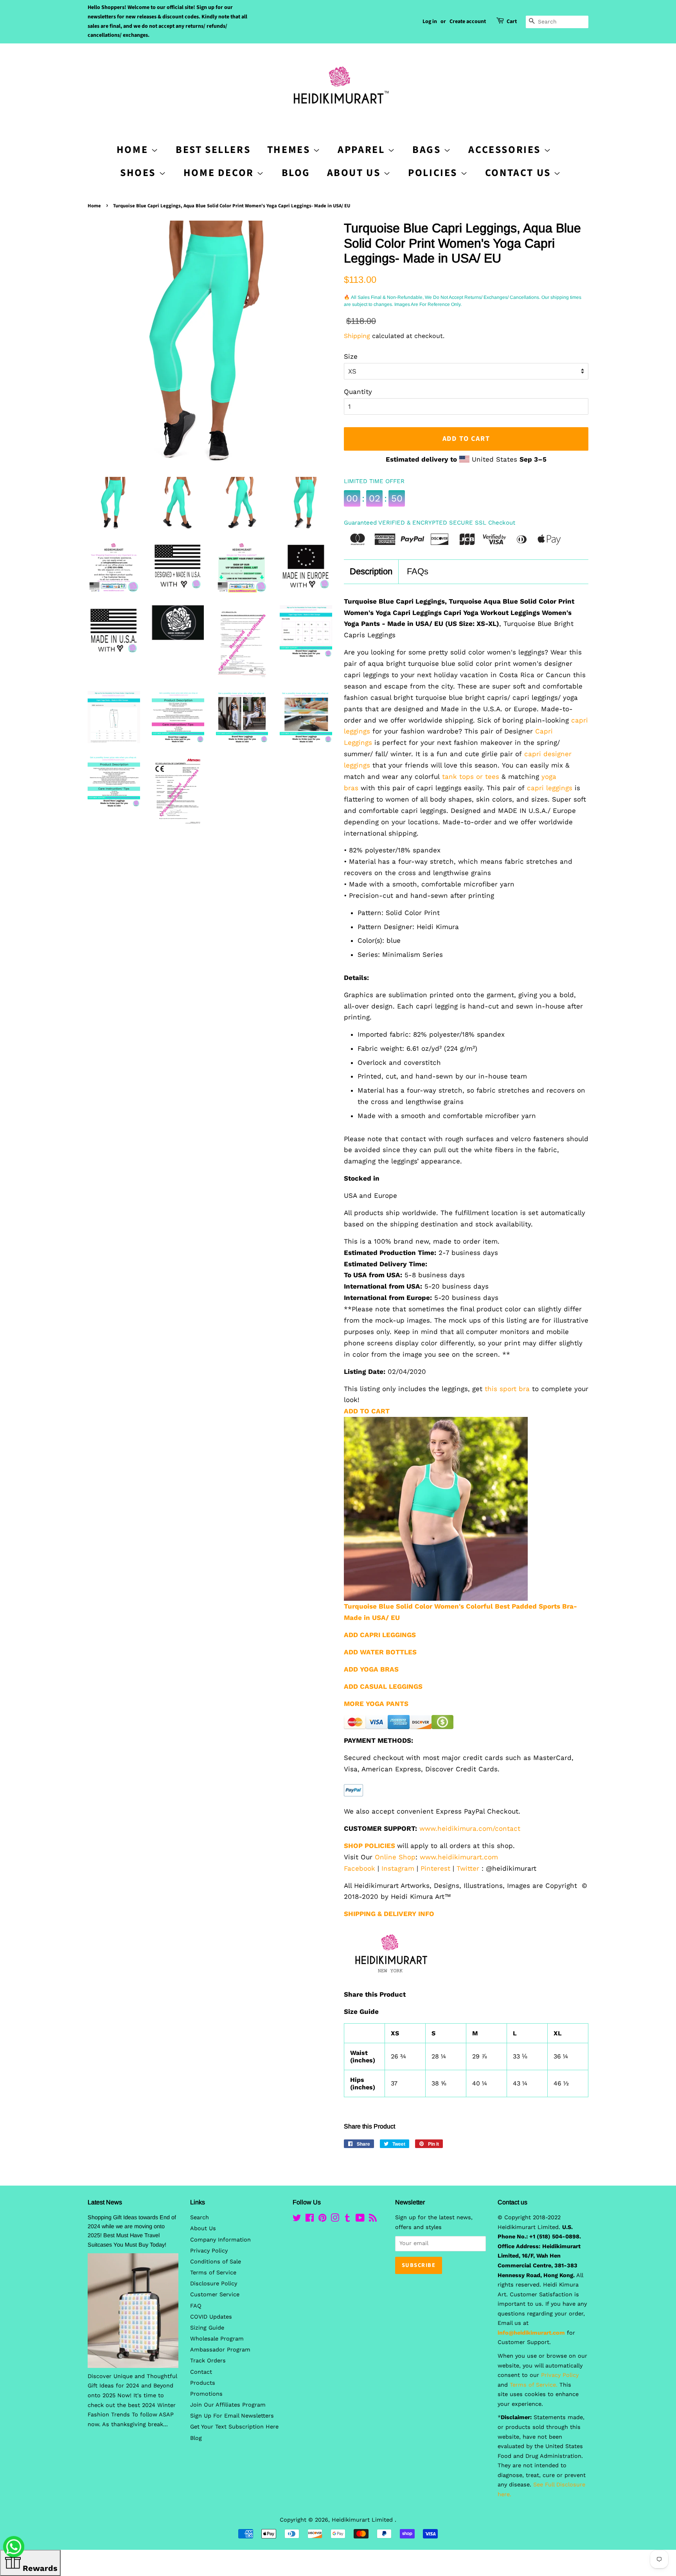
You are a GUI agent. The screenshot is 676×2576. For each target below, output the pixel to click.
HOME (134, 150)
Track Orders (208, 2361)
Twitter (468, 1868)
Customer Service (215, 2295)
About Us (355, 173)
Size (351, 356)
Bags (428, 150)
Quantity (358, 392)
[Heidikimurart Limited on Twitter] (297, 2219)
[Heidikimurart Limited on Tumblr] (347, 2219)
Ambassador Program (220, 2350)
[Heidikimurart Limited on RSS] (373, 2219)
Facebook (360, 1868)
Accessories (506, 150)
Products (203, 2383)
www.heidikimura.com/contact (470, 1828)
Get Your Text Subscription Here (234, 2427)
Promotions (206, 2394)
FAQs (418, 571)
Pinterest (435, 1868)
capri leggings (550, 788)
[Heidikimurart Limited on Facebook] (310, 2219)
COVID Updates (211, 2317)
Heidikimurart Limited (363, 2520)
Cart (512, 22)
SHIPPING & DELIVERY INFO (389, 1914)
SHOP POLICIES (369, 1846)
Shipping (357, 336)
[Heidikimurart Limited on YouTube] (360, 2219)
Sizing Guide (207, 2328)
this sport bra (507, 1389)
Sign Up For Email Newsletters (232, 2416)
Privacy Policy (209, 2251)
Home (94, 206)
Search (200, 2217)
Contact (201, 2372)
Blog (296, 173)
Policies (434, 173)
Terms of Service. (534, 2385)
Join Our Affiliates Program (228, 2405)
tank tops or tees (471, 777)
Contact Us (520, 173)
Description (371, 571)
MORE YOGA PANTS (376, 1704)
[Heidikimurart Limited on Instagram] (335, 2219)
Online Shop (395, 1857)
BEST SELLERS (213, 150)
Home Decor (220, 173)
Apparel (363, 150)
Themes (290, 150)
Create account (468, 22)
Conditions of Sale (216, 2262)
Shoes (139, 173)
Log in (430, 22)
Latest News (105, 2202)
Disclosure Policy (214, 2284)
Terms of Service (213, 2273)
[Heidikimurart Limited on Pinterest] (322, 2219)
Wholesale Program (217, 2339)
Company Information (220, 2240)
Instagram (398, 1868)
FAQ (196, 2306)
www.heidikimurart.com (459, 1857)
